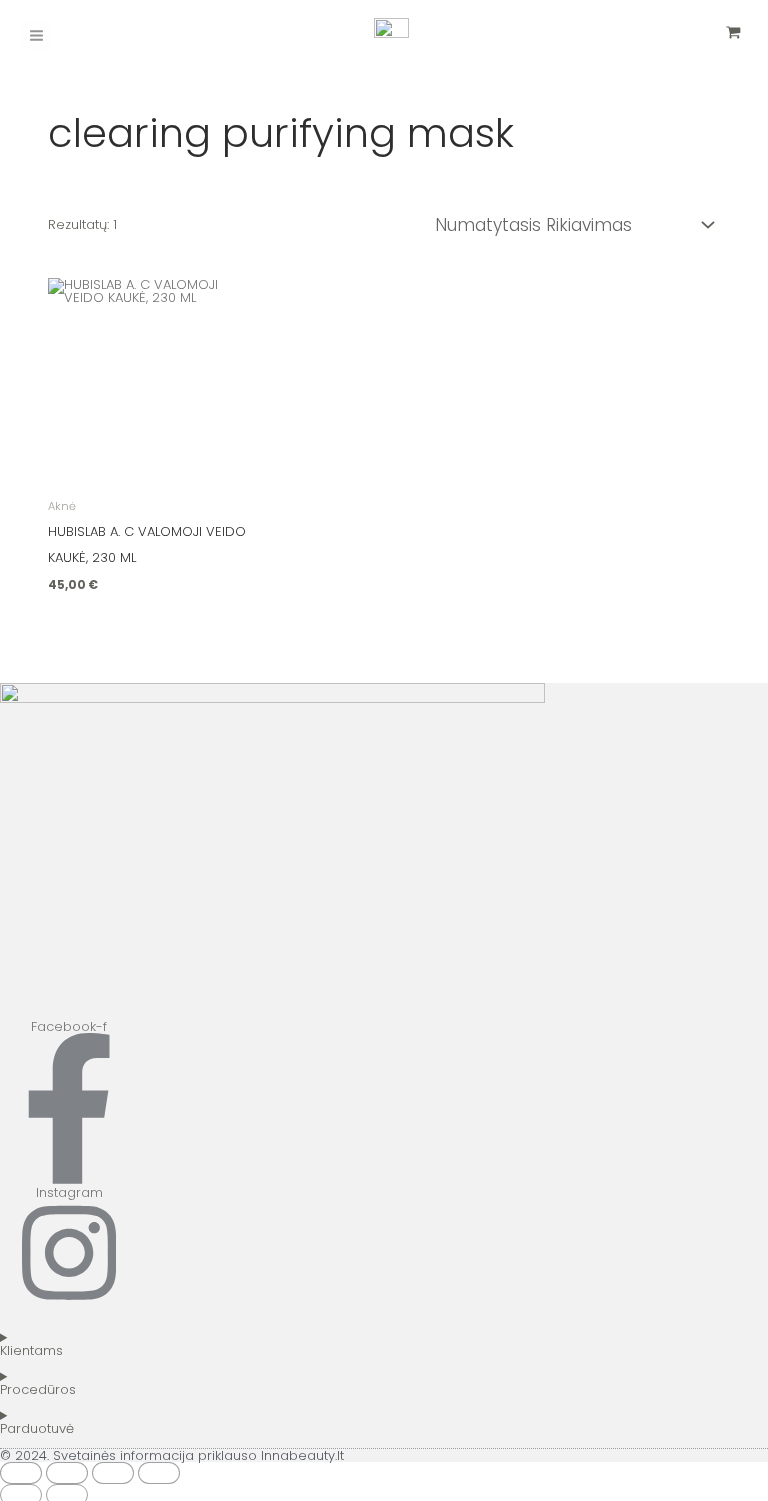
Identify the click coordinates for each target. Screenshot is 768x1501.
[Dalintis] (113, 1473)
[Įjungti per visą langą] (67, 1473)
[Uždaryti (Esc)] (159, 1473)
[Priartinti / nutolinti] (21, 1473)
